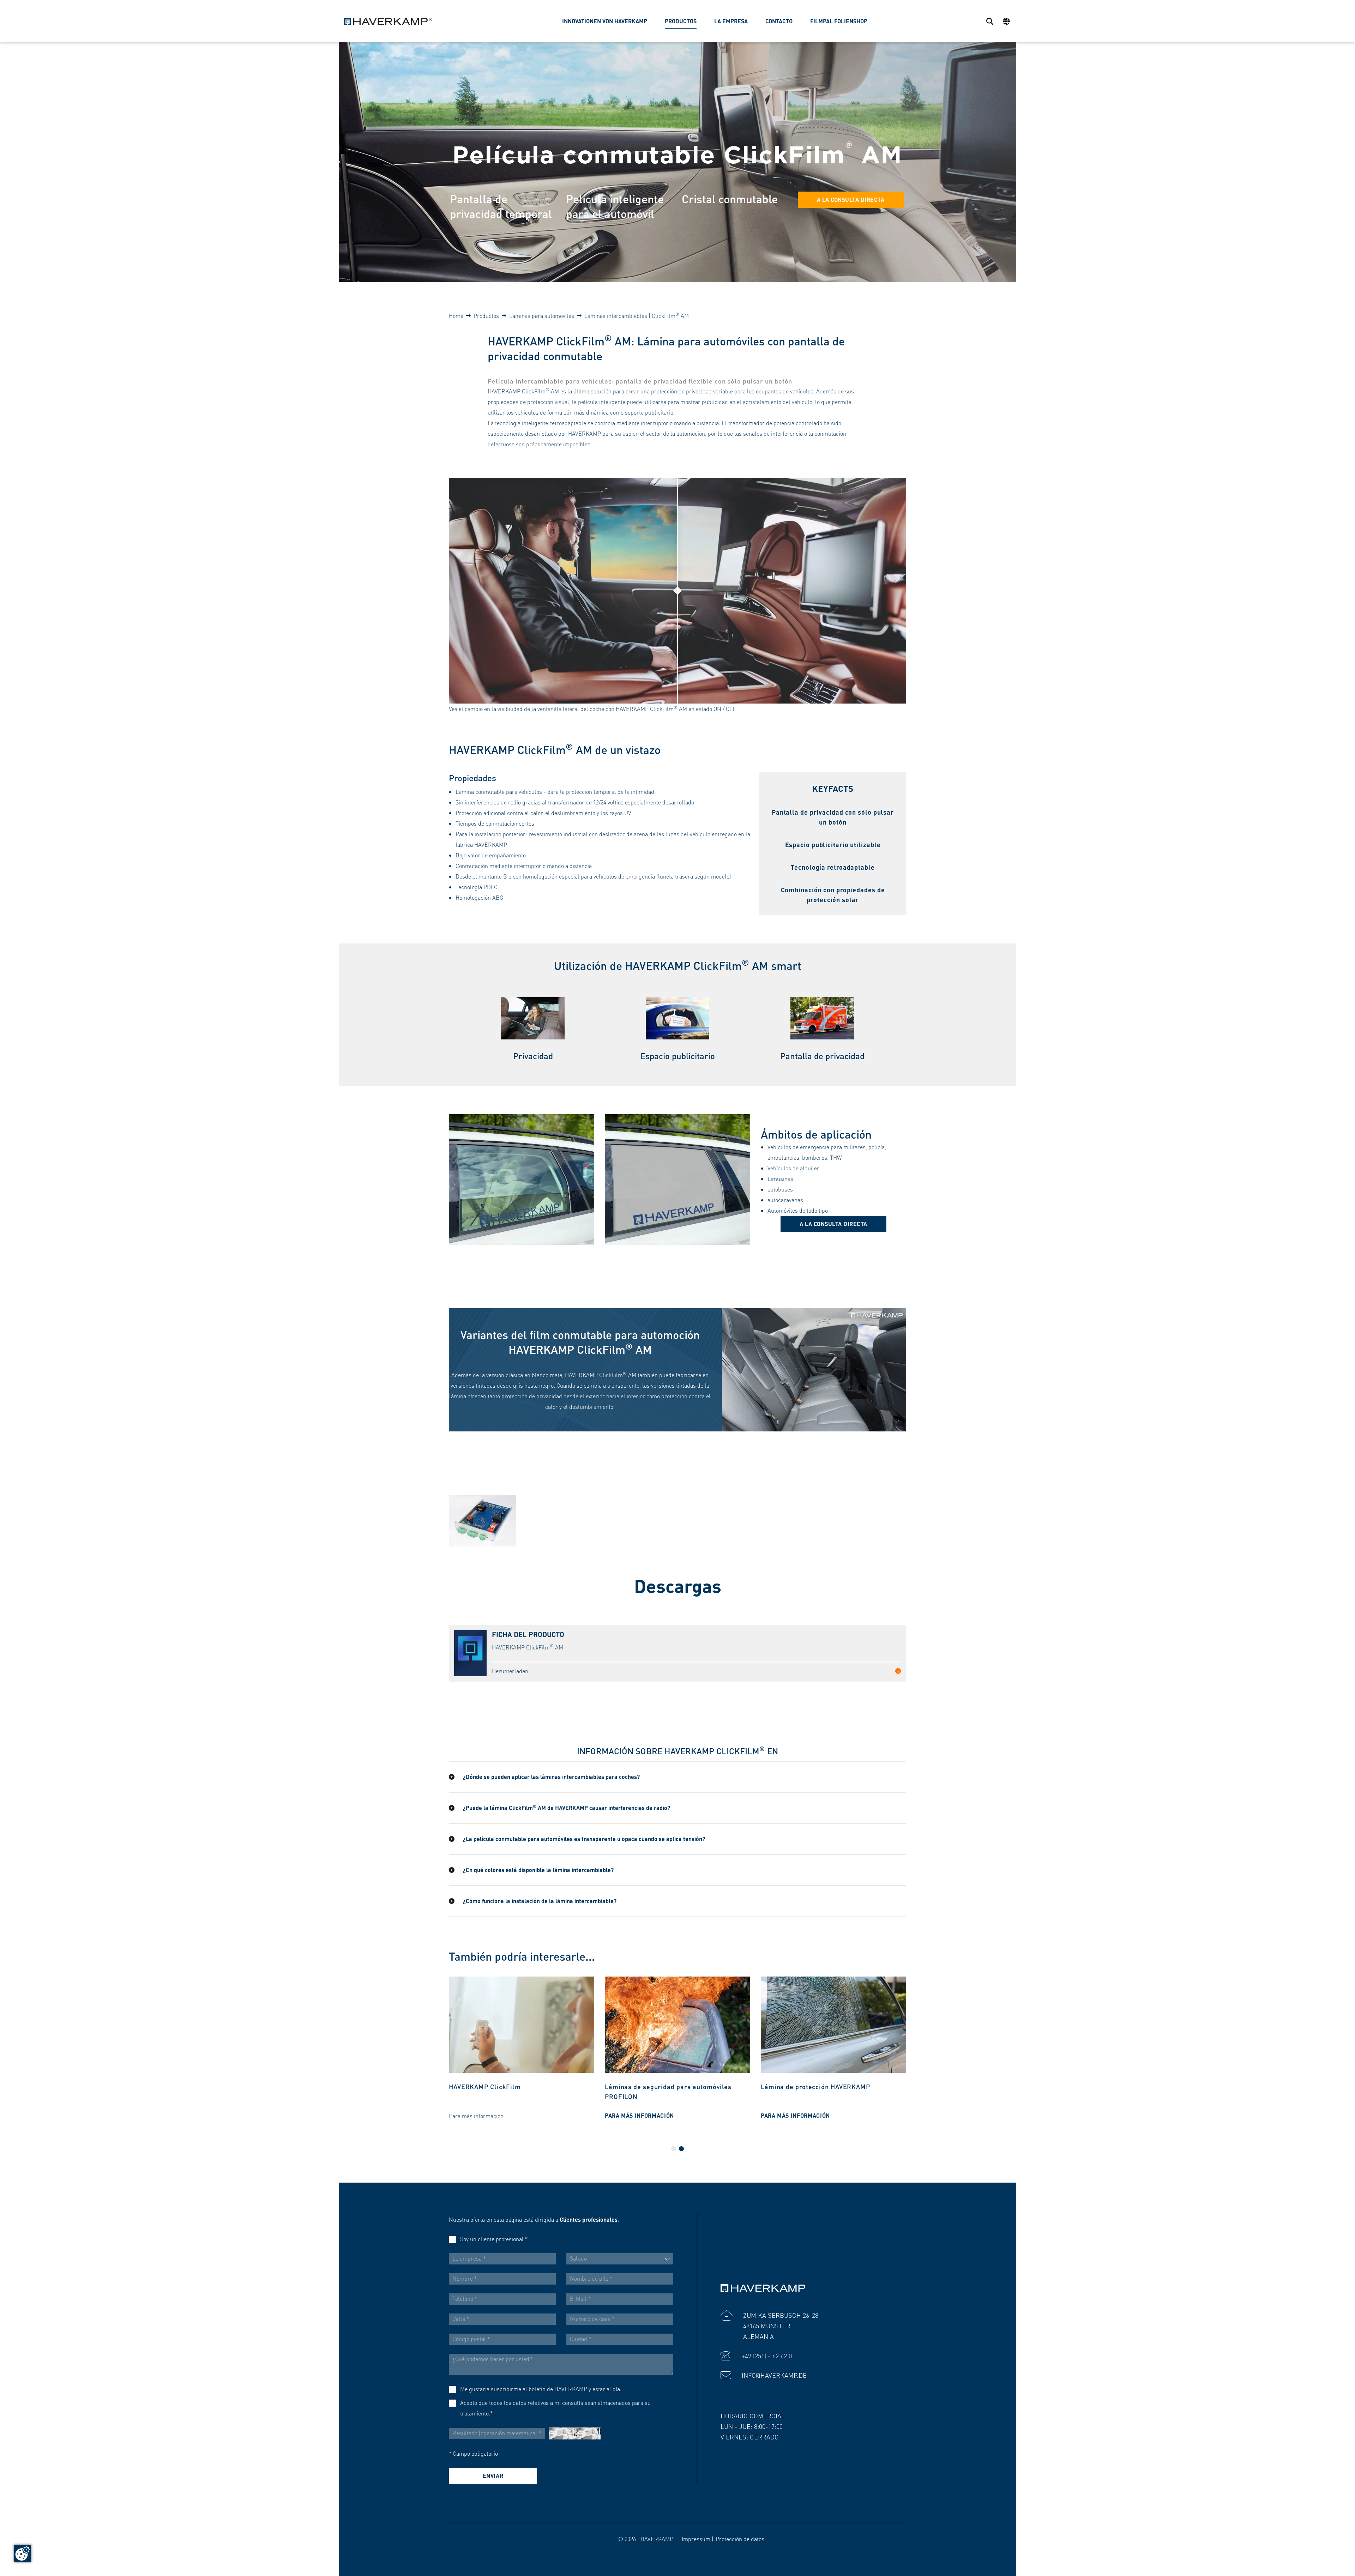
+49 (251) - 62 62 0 (767, 2356)
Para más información (483, 2115)
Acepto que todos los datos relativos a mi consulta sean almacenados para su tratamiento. (555, 2408)
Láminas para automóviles (542, 316)
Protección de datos (740, 2539)
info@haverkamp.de (774, 2375)
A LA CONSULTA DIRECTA (851, 200)
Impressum (696, 2539)
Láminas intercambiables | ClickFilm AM (637, 316)
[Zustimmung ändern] (23, 2553)
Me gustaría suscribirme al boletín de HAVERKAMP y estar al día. (541, 2389)
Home (456, 316)
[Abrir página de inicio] (388, 21)
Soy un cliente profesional (494, 2239)
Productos (486, 316)
